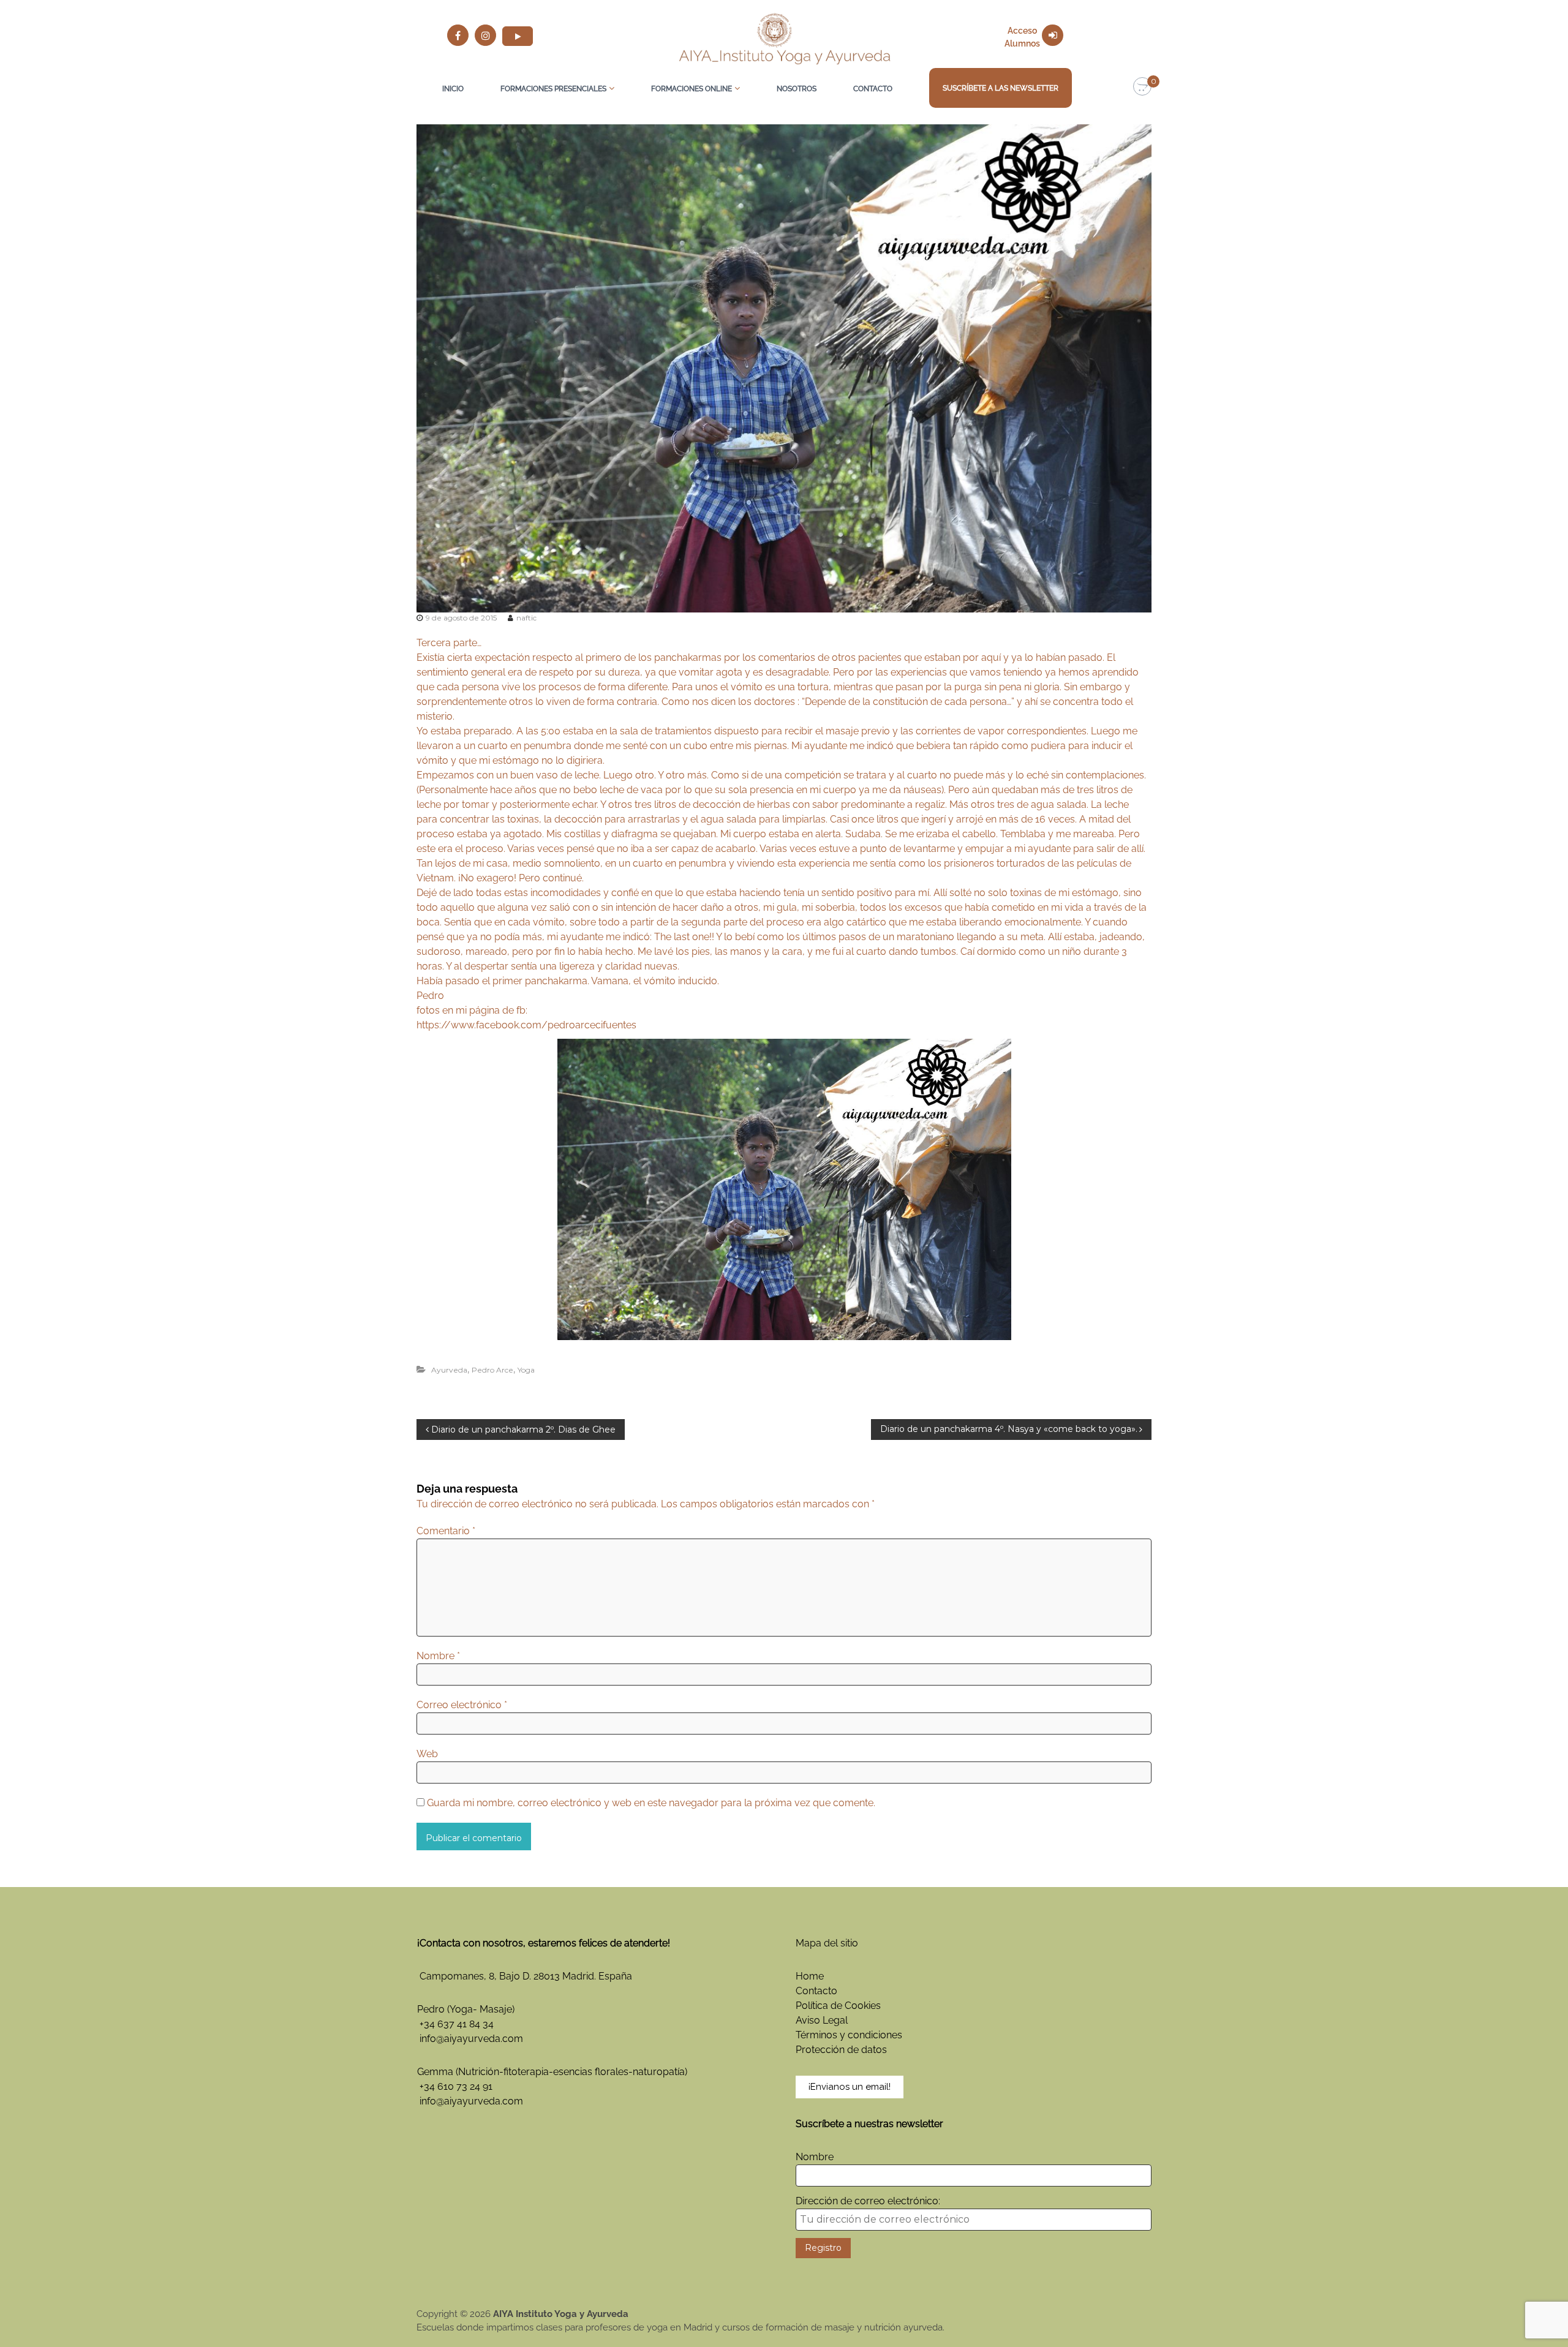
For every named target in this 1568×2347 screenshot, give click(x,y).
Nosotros (797, 89)
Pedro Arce (492, 1370)
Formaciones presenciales (553, 89)
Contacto (873, 89)
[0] (1142, 87)
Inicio (453, 89)
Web (427, 1754)
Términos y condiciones (849, 2035)
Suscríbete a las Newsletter (1001, 88)
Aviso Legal (822, 2020)
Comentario (446, 1531)
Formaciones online (692, 89)
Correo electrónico (462, 1705)
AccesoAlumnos (1022, 37)
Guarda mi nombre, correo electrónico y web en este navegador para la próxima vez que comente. (651, 1803)
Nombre (438, 1656)
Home (810, 1976)
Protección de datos (841, 2050)
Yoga (526, 1370)
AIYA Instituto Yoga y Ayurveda (561, 2314)
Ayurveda (449, 1370)
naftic (526, 618)
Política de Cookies (838, 2006)
